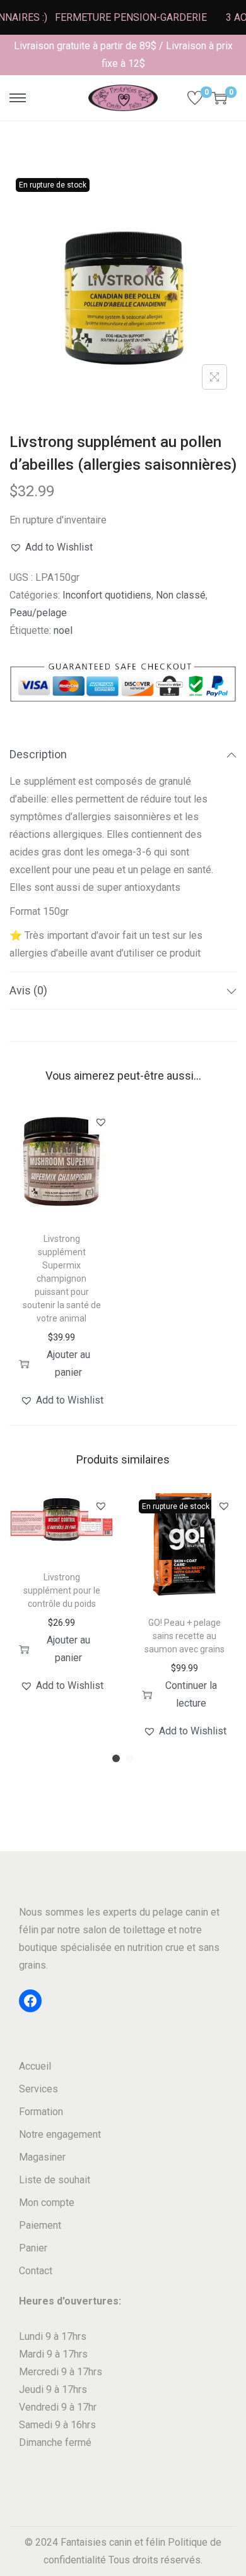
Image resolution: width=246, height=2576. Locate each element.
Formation (41, 2112)
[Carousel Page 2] (130, 1758)
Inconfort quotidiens (107, 595)
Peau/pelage (38, 613)
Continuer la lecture (191, 1694)
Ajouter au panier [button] (68, 1363)
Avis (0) (28, 990)
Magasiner (42, 2157)
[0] (195, 98)
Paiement (40, 2225)
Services (38, 2089)
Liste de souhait (55, 2180)
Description (38, 754)
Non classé (181, 595)
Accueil (35, 2066)
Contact (36, 2271)
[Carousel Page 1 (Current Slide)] (116, 1758)
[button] (51, 547)
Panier (33, 2248)
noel (63, 630)
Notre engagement (60, 2134)
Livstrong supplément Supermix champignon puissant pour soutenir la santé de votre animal (62, 1279)
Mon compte (47, 2203)
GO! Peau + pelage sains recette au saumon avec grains (184, 1636)
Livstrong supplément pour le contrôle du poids (62, 1590)
